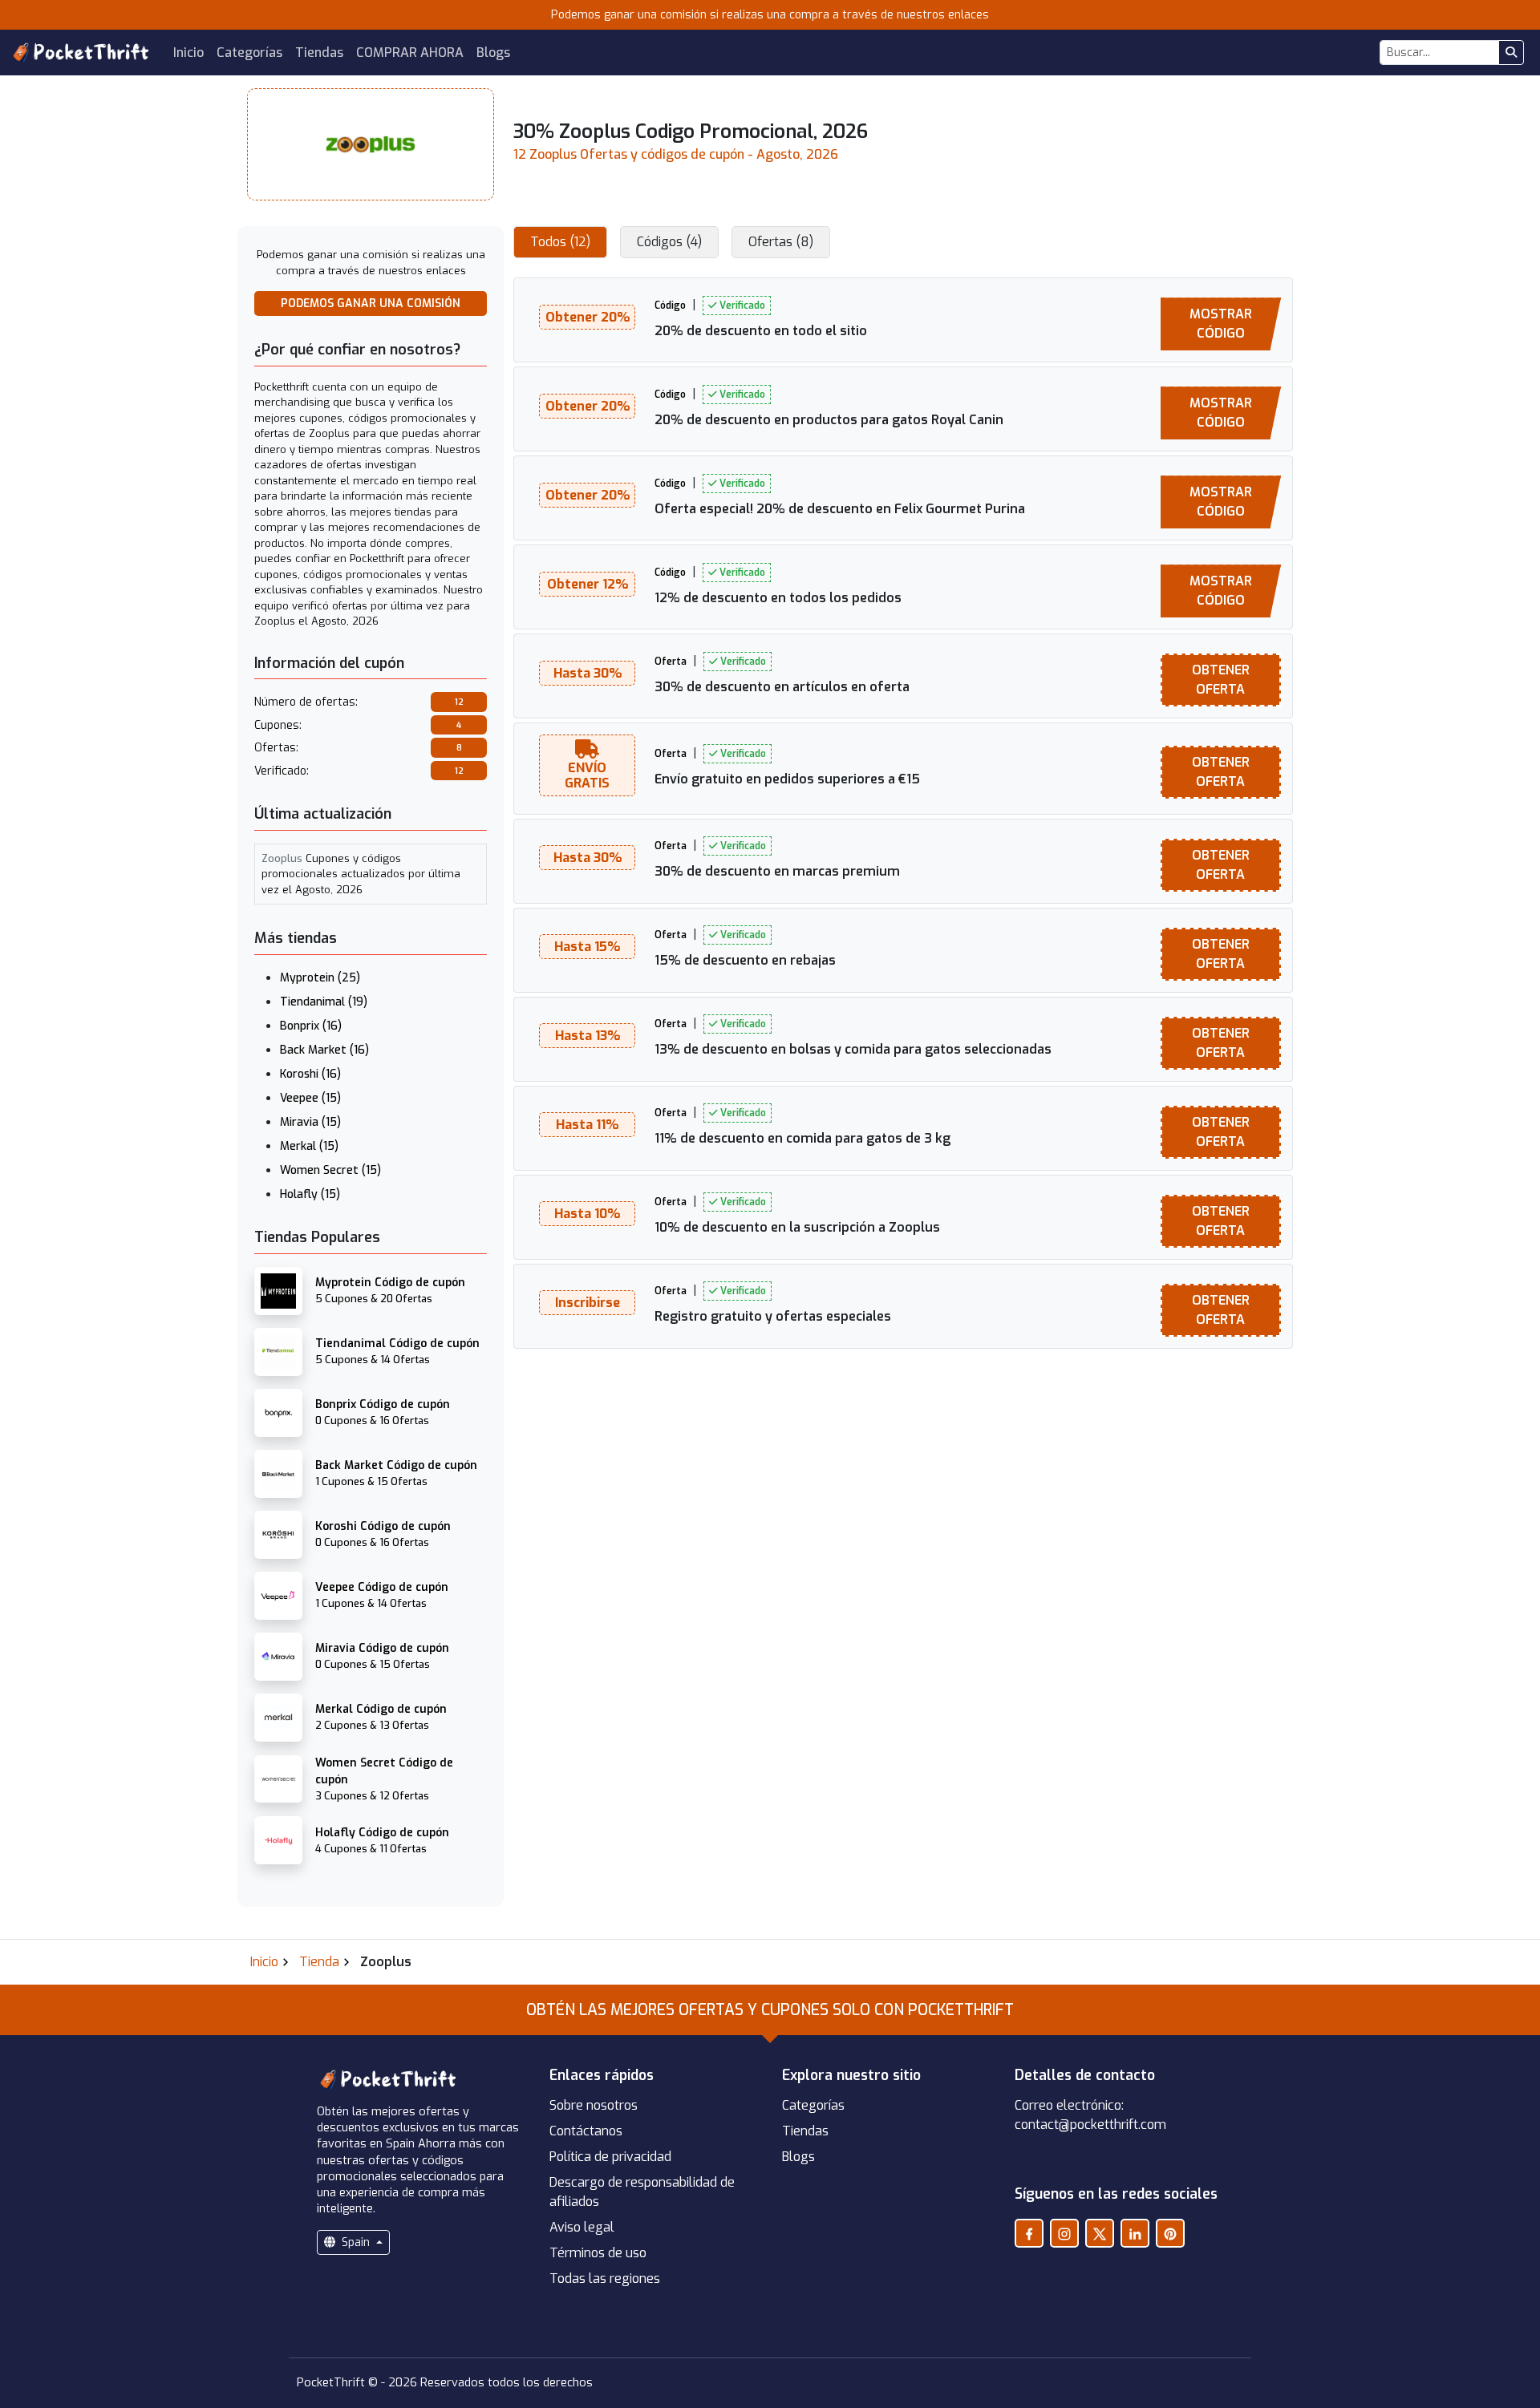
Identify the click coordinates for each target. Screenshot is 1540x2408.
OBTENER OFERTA (1221, 680)
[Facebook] (1029, 2233)
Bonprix (311, 1026)
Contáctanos (586, 2131)
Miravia (310, 1122)
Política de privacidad (610, 2157)
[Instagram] (1064, 2233)
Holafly (310, 1194)
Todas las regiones (605, 2278)
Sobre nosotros (594, 2105)
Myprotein (320, 978)
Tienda (319, 1962)
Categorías (249, 53)
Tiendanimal (324, 1002)
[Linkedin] (1135, 2233)
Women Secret (330, 1170)
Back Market (324, 1050)
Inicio (188, 53)
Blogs (493, 53)
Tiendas (319, 53)
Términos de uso (598, 2253)
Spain (356, 2242)
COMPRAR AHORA (410, 53)
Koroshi (310, 1074)
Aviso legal (582, 2227)
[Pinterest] (1170, 2233)
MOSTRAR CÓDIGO (1221, 324)
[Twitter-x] (1100, 2233)
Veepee (310, 1098)
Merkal (309, 1146)
